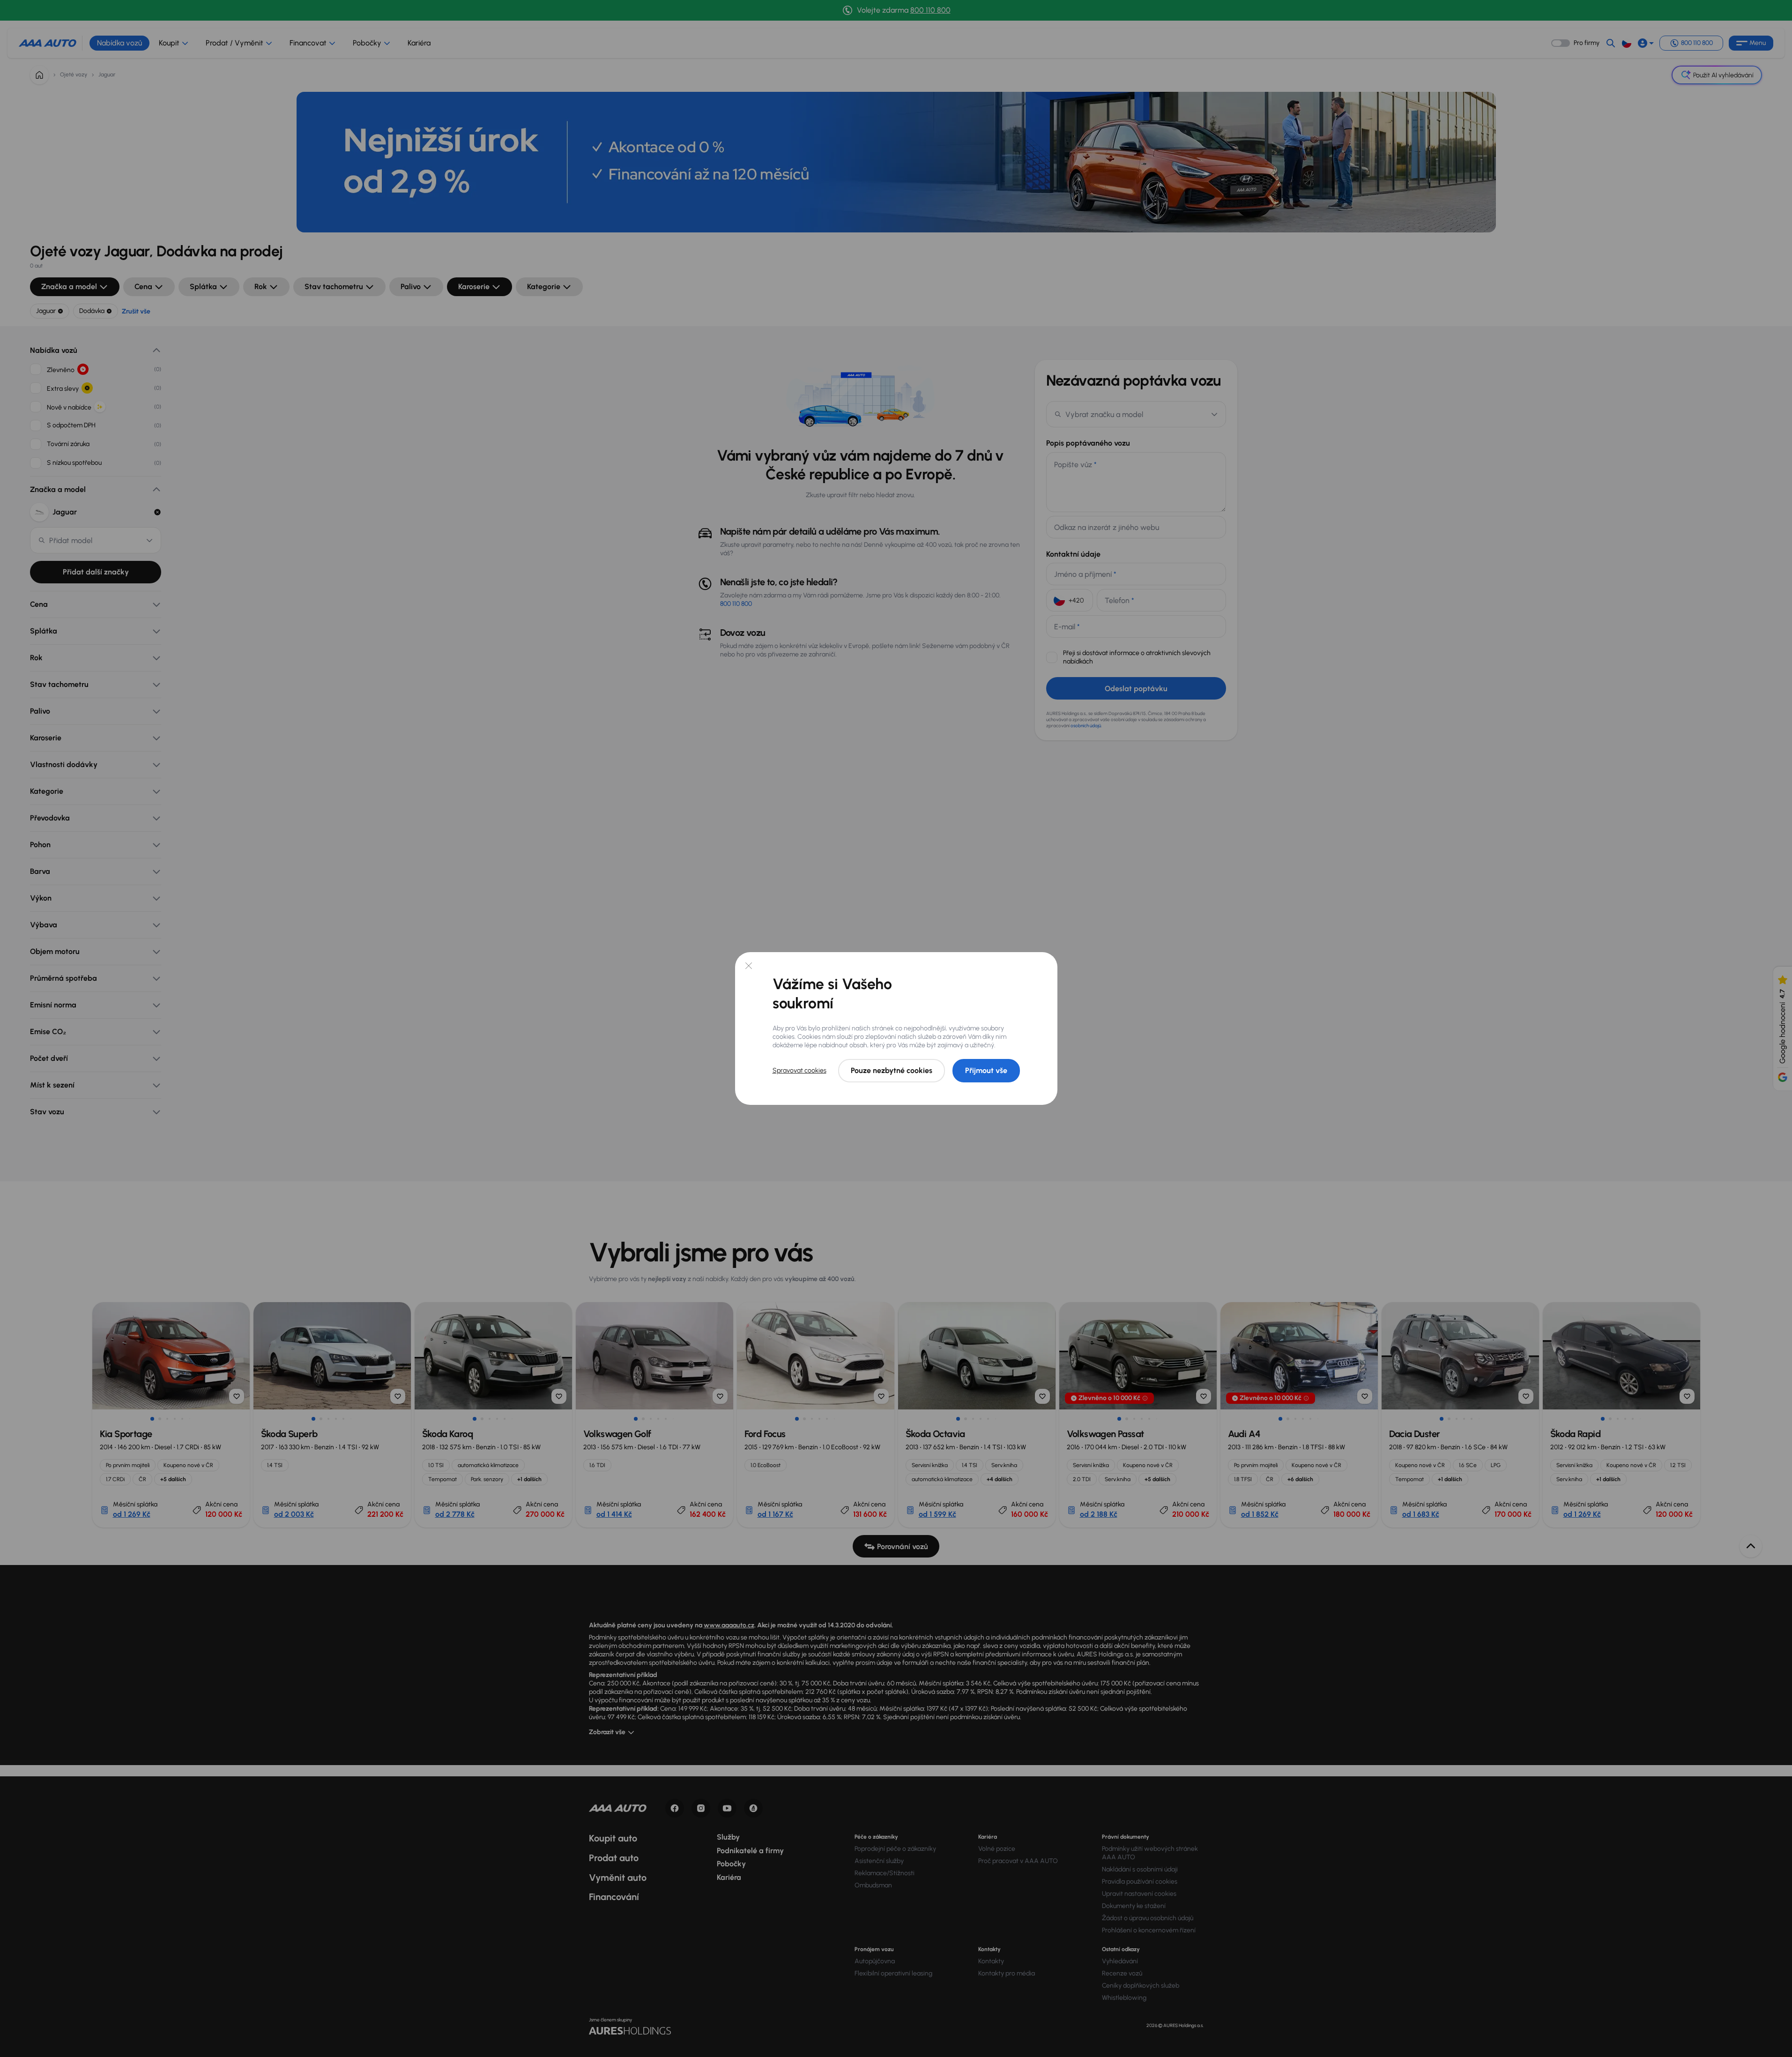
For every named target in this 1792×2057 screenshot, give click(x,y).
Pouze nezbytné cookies (892, 1070)
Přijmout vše (986, 1070)
